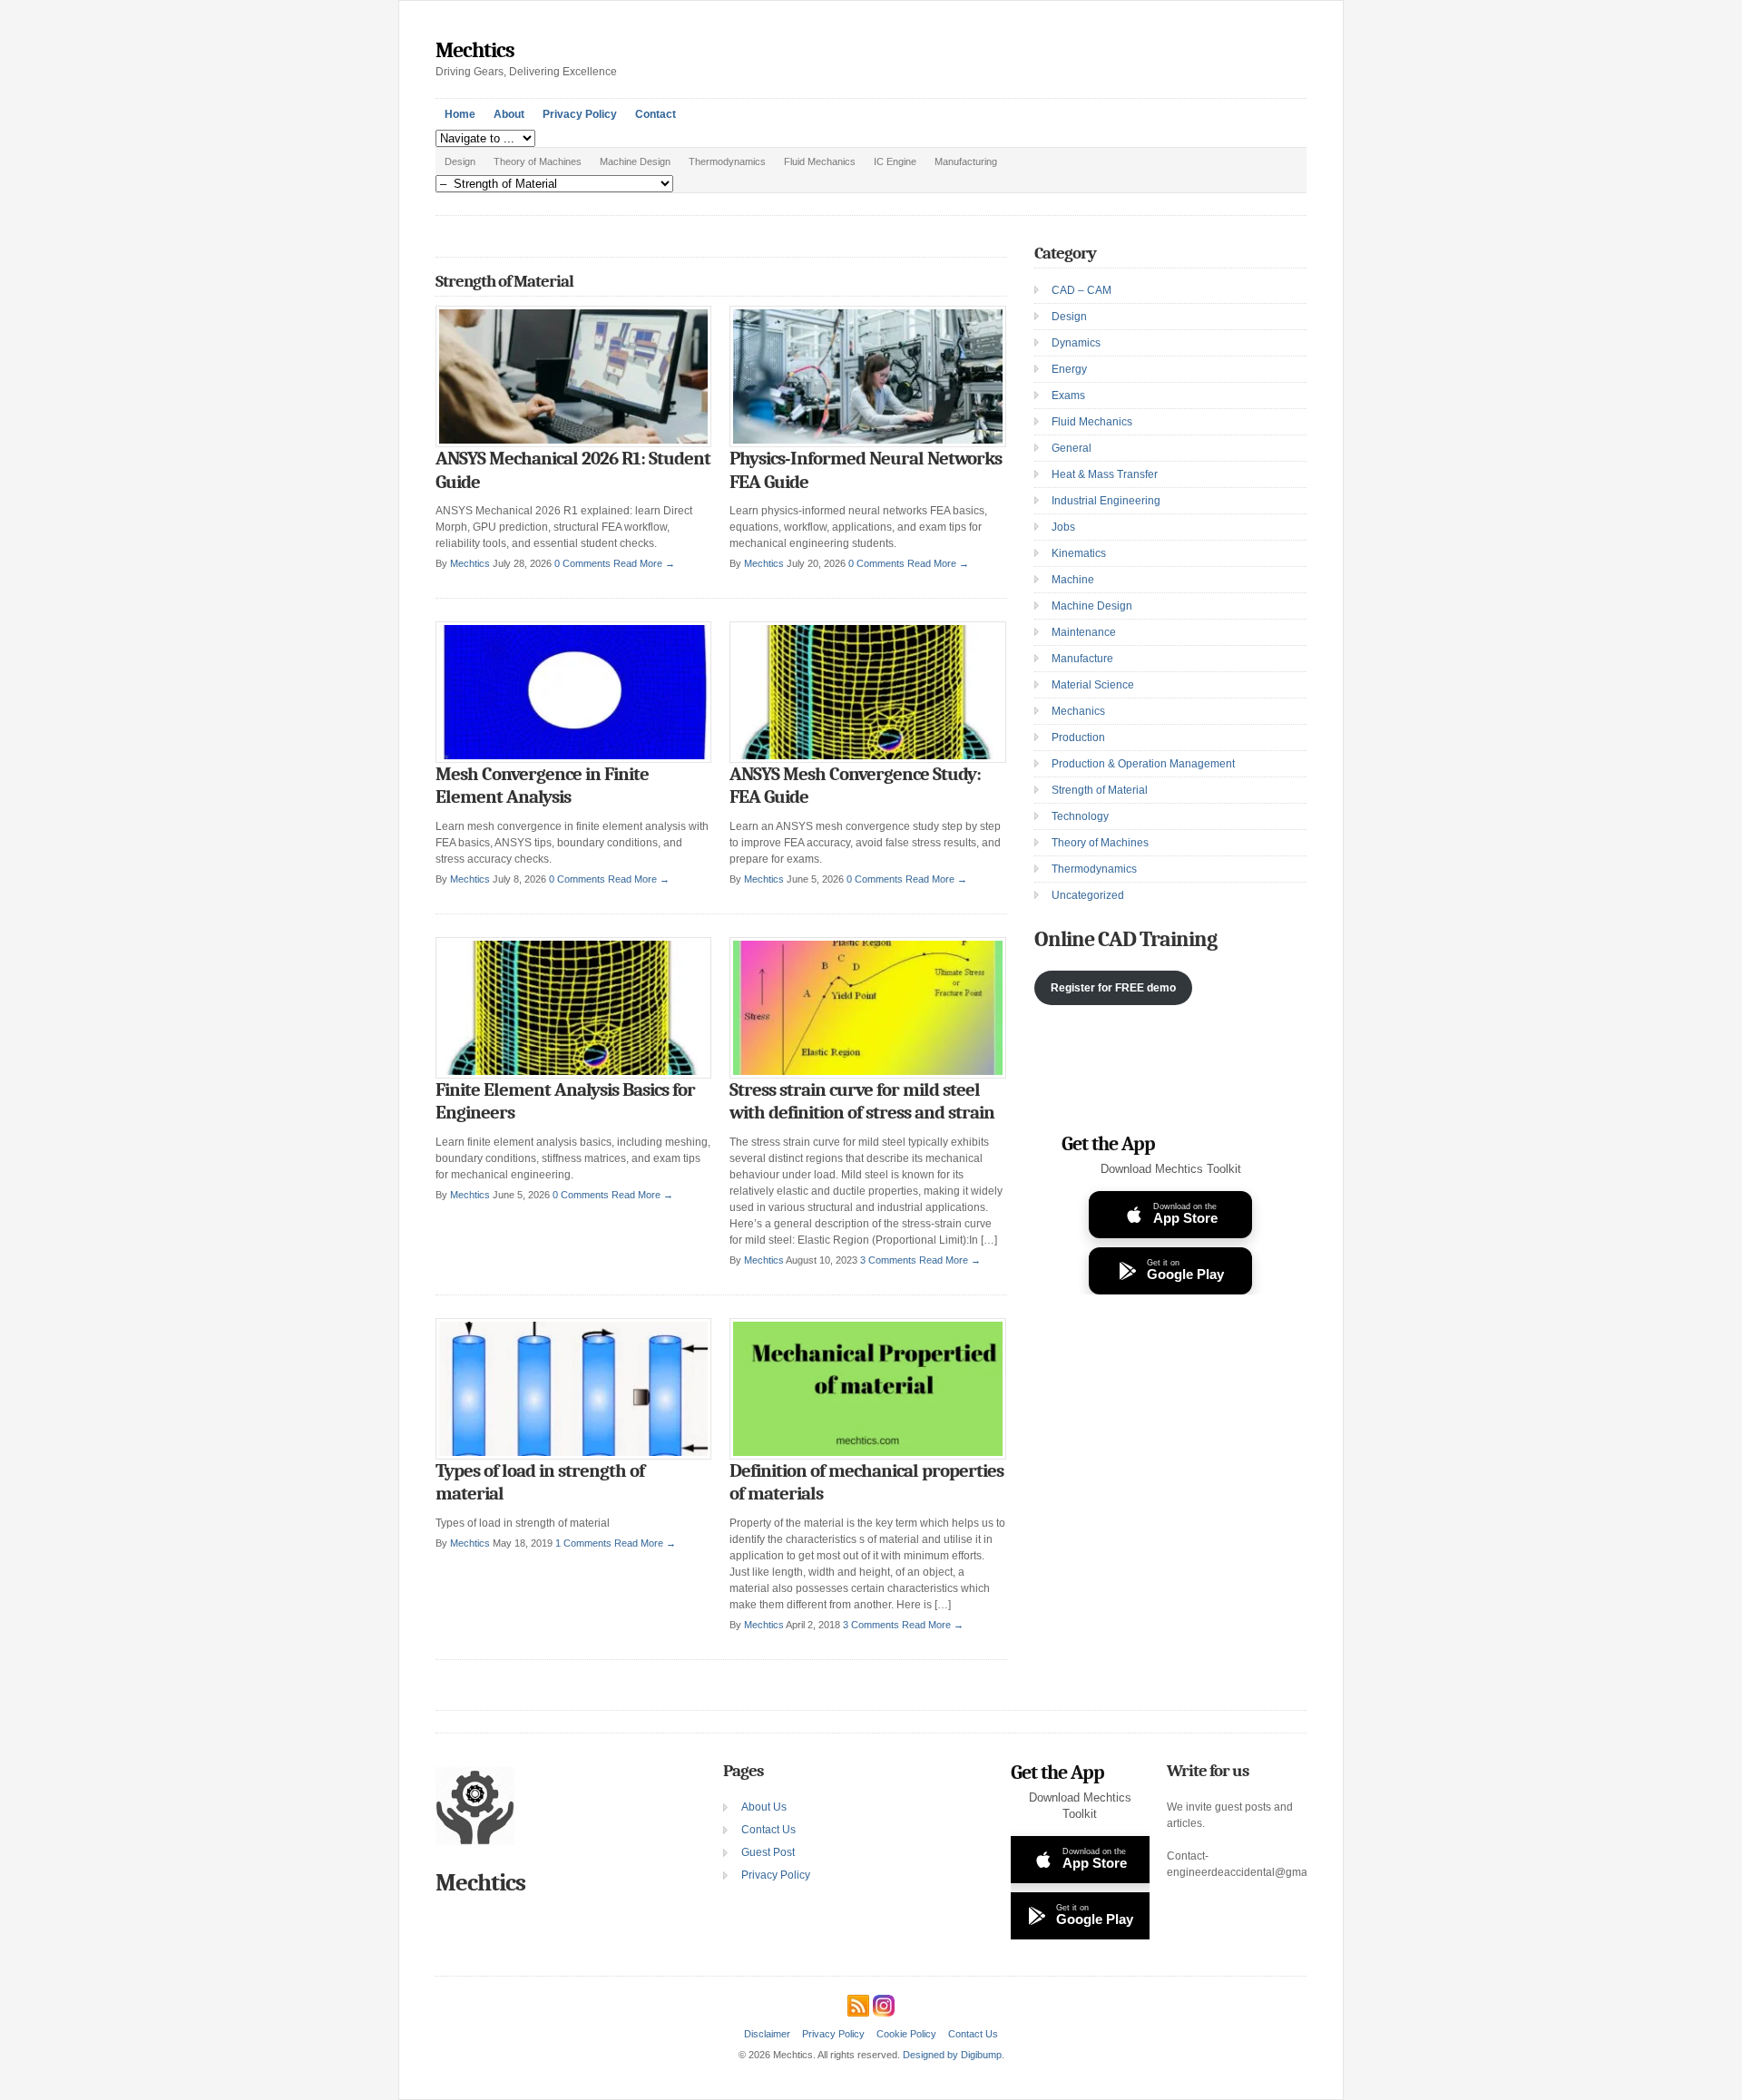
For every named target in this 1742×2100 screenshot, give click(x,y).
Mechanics (1078, 711)
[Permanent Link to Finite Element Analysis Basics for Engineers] (573, 1075)
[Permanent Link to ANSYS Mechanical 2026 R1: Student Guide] (573, 444)
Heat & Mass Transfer (1105, 474)
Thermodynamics (727, 161)
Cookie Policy (906, 2034)
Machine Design (635, 161)
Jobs (1063, 527)
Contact (656, 114)
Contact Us (768, 1830)
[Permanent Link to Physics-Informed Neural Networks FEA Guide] (867, 444)
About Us (764, 1807)
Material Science (1093, 685)
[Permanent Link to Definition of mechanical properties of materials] (867, 1456)
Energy (1069, 369)
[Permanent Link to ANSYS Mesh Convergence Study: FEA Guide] (867, 759)
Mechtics (475, 50)
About (509, 114)
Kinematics (1079, 553)
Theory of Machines (538, 161)
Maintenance (1084, 632)
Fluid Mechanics (820, 161)
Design (460, 161)
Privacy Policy (580, 114)
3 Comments (888, 1260)
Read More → (644, 563)
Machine (1073, 580)
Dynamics (1076, 343)
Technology (1080, 816)
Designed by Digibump (952, 2055)
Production (1078, 737)
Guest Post (768, 1852)
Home (460, 114)
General (1072, 448)
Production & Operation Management (1143, 764)
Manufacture (1082, 659)
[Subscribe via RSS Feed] (858, 2003)
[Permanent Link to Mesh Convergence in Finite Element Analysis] (573, 759)
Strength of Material (1100, 790)
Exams (1068, 396)
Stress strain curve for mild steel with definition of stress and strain (862, 1101)
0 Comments (582, 563)
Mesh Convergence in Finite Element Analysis (542, 786)
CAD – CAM (1081, 290)
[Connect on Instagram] (884, 2003)
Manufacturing (966, 161)
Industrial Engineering (1106, 501)
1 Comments (583, 1543)
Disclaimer (767, 2034)
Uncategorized (1088, 895)
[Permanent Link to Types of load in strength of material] (573, 1456)
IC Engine (895, 161)
